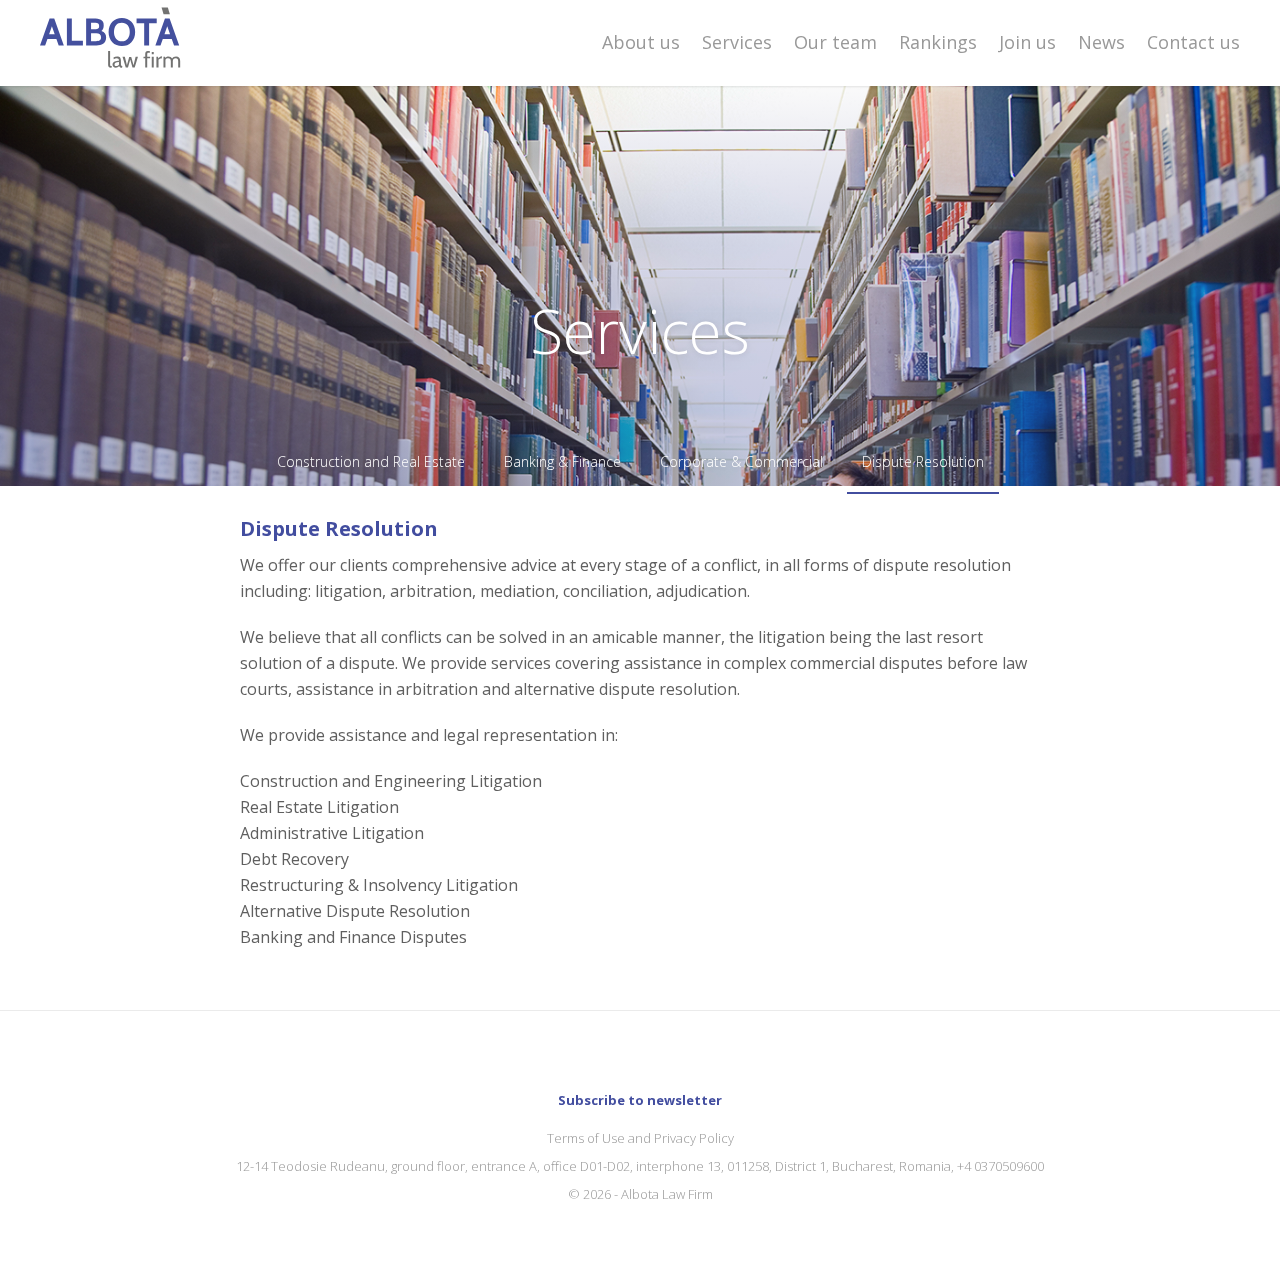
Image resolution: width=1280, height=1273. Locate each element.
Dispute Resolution (923, 461)
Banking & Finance (562, 461)
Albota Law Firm (667, 1194)
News (1101, 42)
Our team (835, 42)
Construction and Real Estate (371, 461)
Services (737, 42)
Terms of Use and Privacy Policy (640, 1138)
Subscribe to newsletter (640, 1100)
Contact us (1193, 42)
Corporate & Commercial (741, 461)
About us (641, 42)
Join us (1027, 42)
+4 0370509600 (1000, 1166)
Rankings (938, 42)
